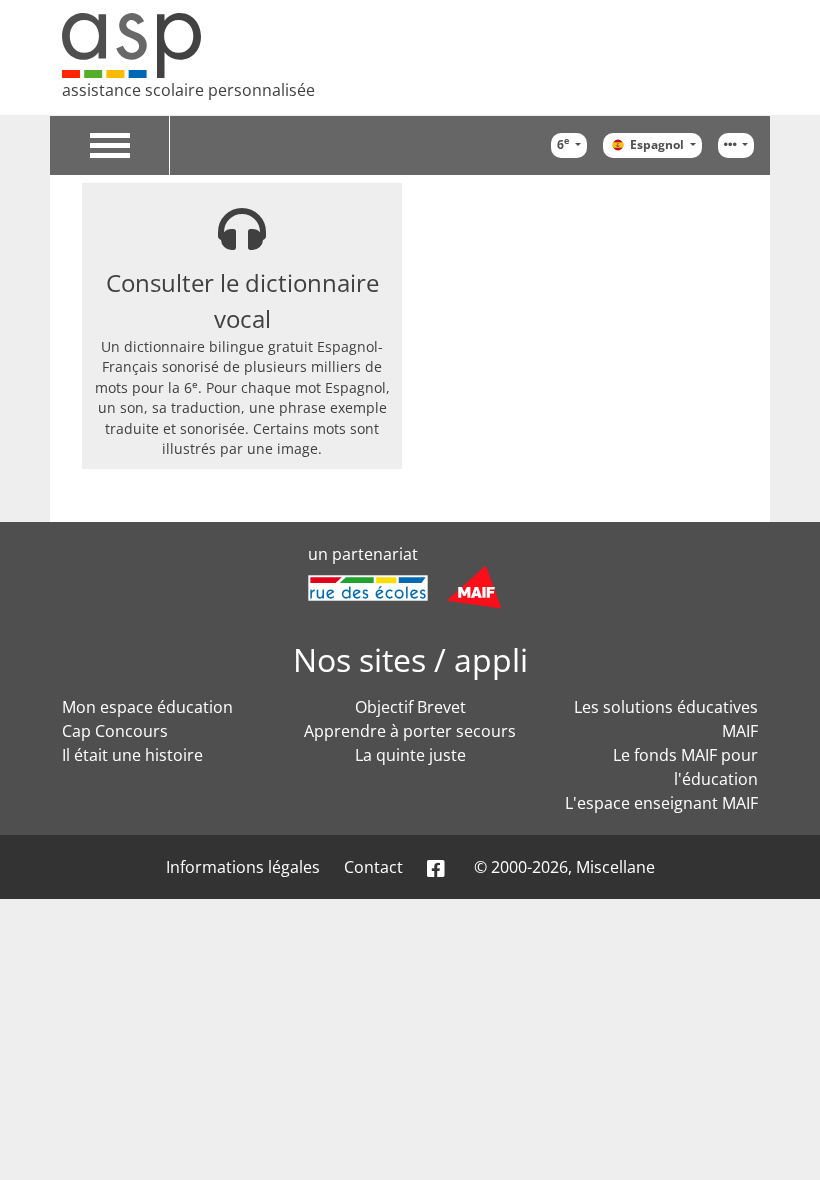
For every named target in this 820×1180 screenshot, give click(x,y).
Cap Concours (115, 731)
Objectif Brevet (410, 707)
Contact (373, 867)
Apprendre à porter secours (410, 731)
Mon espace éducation (147, 707)
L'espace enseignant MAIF (661, 803)
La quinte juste (410, 755)
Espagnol (658, 144)
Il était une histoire (132, 755)
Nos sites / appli (410, 659)
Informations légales (243, 867)
